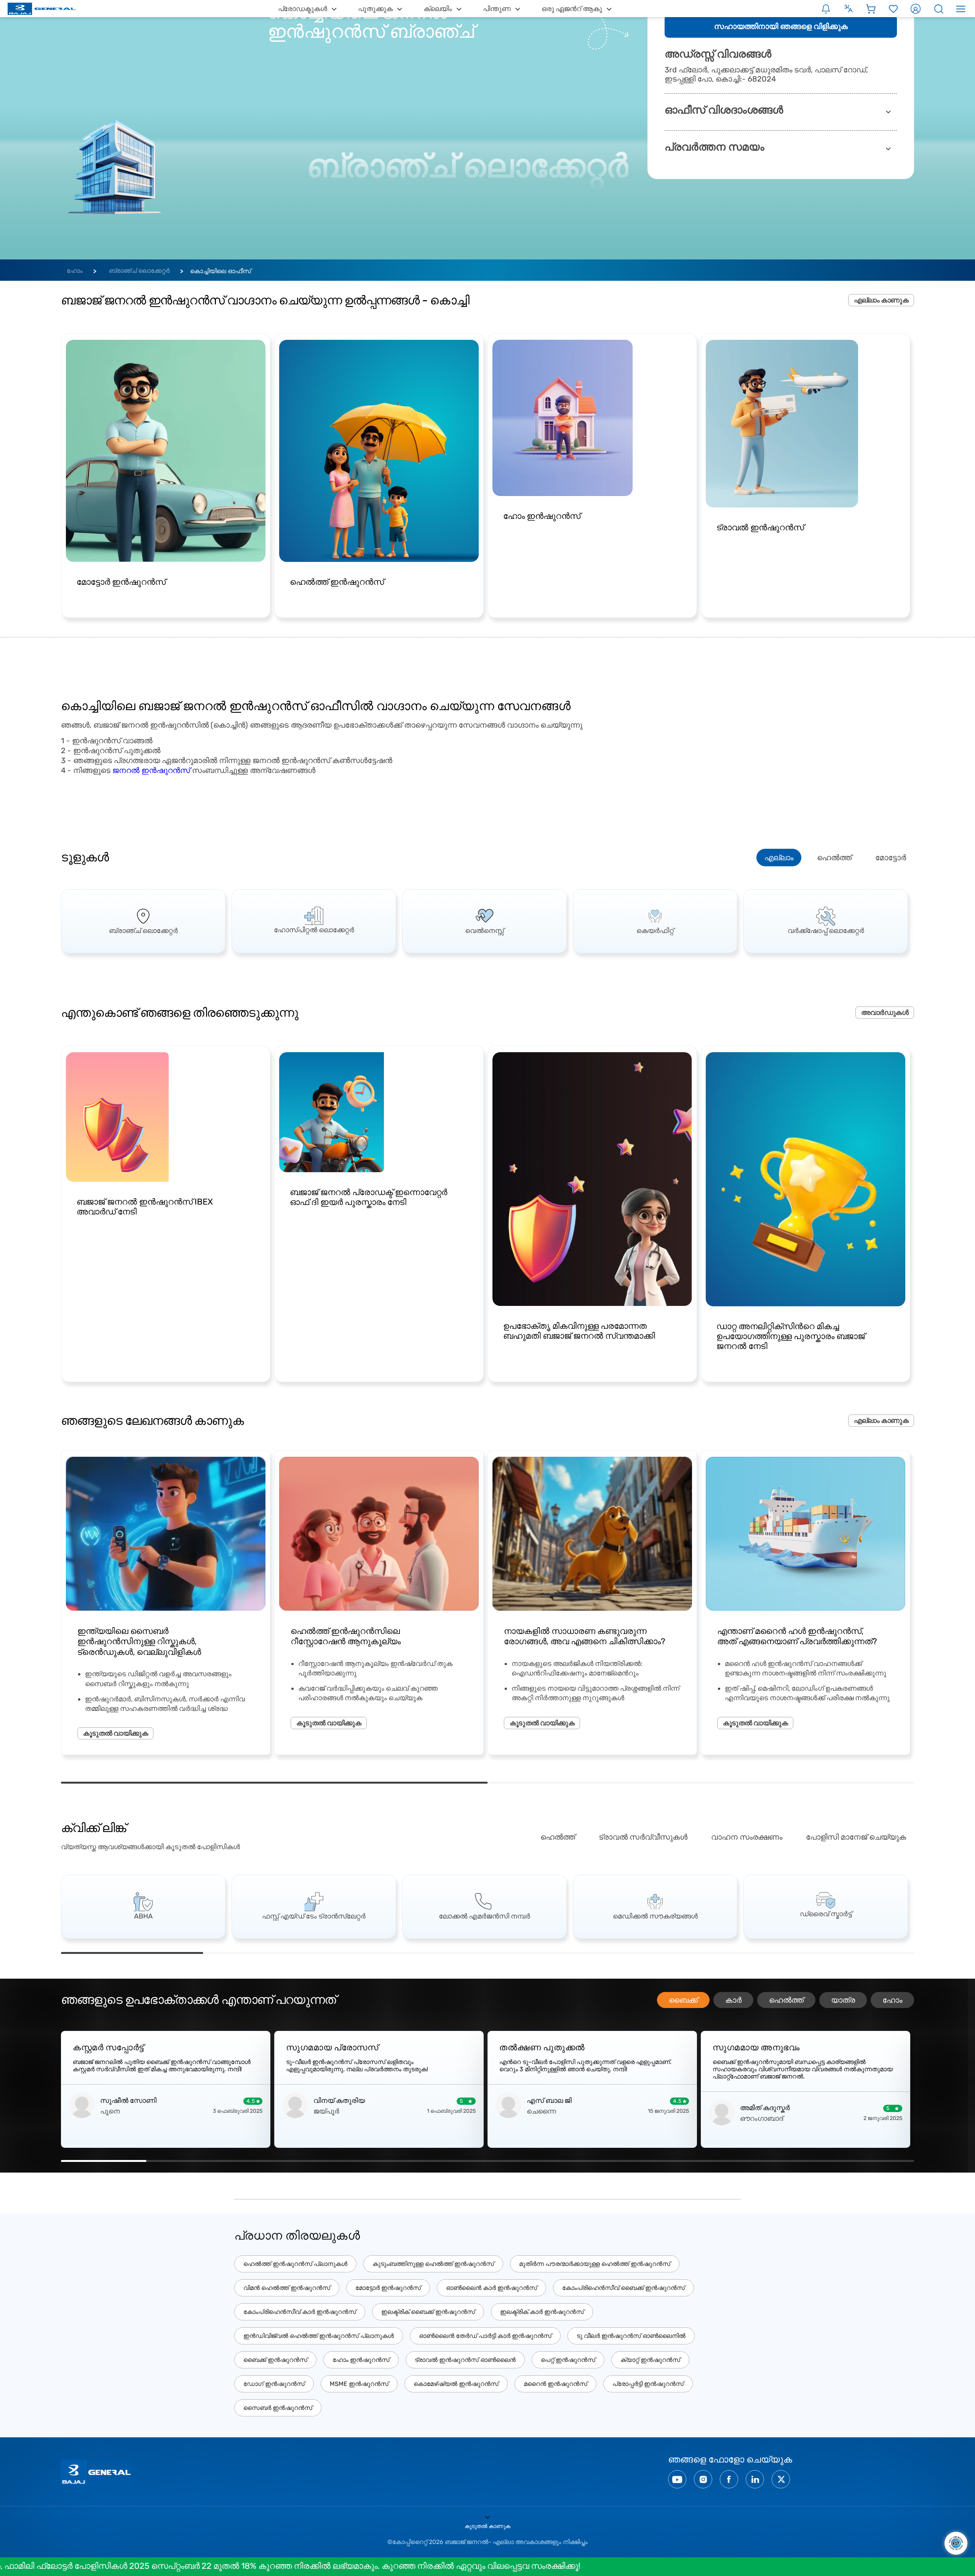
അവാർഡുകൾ (885, 1013)
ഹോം (75, 271)
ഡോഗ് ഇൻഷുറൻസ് (274, 2384)
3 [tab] (416, 1953)
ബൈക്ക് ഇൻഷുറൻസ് (275, 2360)
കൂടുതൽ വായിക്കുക (115, 1733)
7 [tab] (615, 2161)
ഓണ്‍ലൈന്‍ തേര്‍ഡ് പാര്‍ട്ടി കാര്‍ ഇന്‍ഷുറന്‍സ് (485, 2336)
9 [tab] (786, 2161)
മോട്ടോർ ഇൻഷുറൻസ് (388, 2288)
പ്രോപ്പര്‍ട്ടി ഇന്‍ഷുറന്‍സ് (648, 2384)
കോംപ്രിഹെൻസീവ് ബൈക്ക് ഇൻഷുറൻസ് (623, 2288)
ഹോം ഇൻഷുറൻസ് (361, 2360)
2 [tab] (701, 1783)
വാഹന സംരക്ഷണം (747, 1837)
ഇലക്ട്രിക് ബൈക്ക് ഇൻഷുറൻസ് (428, 2312)
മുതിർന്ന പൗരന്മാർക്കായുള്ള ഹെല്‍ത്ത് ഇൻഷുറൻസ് (595, 2264)
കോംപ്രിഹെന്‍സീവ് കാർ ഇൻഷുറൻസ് (300, 2312)
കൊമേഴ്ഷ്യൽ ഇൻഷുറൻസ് (456, 2384)
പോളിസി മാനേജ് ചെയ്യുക (856, 1837)
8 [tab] (701, 2161)
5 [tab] (701, 1953)
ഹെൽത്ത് (834, 858)
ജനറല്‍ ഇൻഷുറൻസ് (151, 770)
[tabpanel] (143, 921)
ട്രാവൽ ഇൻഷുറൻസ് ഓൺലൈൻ (465, 2360)
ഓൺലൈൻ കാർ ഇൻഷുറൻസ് (491, 2288)
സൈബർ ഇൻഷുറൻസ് (278, 2408)
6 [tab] (843, 1953)
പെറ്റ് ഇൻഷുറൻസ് (568, 2360)
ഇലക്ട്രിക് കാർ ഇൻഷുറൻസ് (542, 2312)
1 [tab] (274, 1783)
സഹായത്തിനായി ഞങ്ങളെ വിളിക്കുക (781, 26)
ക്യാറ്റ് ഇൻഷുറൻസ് (650, 2360)
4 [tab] (559, 1953)
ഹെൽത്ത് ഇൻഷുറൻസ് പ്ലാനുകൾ (295, 2264)
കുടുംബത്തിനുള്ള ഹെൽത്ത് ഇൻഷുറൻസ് (433, 2264)
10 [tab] (871, 2161)
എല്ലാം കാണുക (881, 300)
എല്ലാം (779, 858)
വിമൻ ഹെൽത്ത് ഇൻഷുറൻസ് (287, 2288)
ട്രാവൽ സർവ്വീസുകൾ (643, 1837)
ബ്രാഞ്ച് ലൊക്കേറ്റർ (139, 271)
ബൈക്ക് (683, 2000)
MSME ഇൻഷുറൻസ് (359, 2384)
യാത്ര (843, 2000)
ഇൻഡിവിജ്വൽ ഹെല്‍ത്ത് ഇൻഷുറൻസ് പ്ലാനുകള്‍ (319, 2336)
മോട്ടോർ (891, 858)
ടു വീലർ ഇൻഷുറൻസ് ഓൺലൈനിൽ (631, 2336)
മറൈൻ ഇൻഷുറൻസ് (555, 2384)
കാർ (733, 2000)
